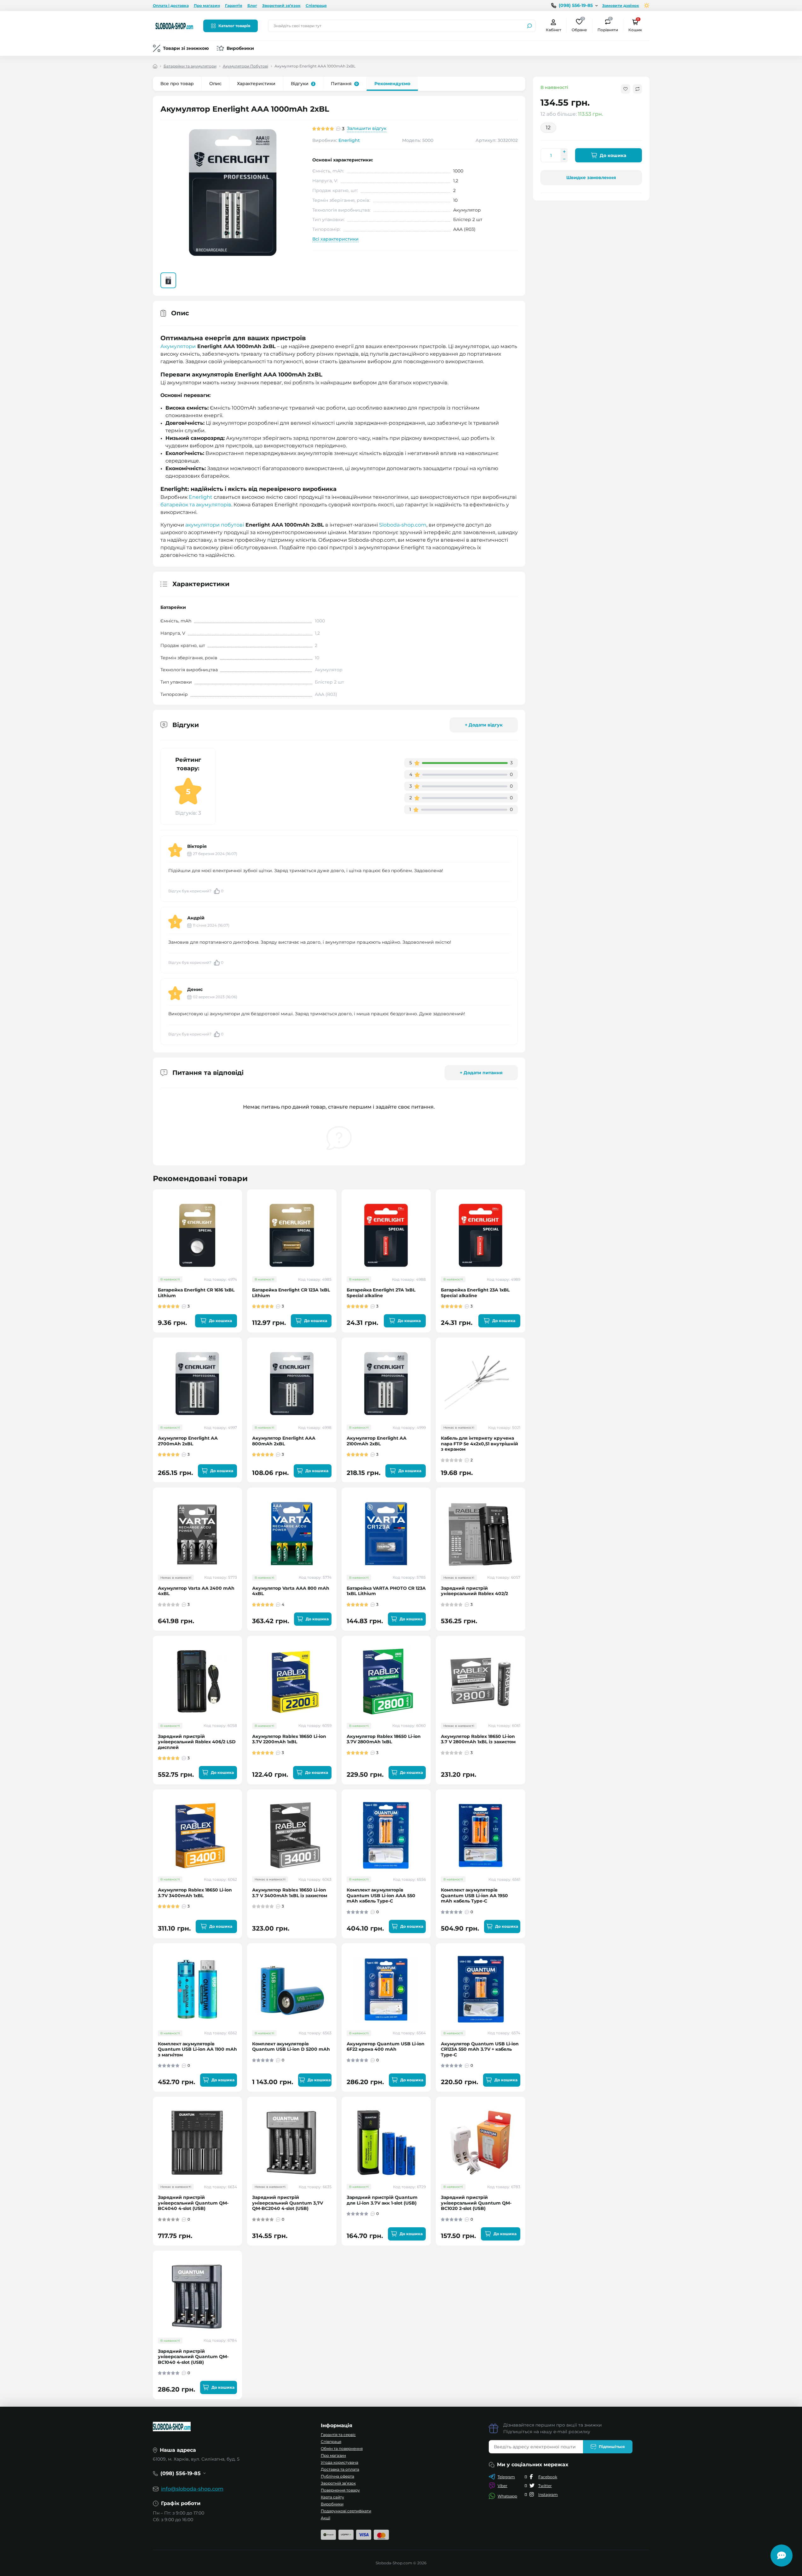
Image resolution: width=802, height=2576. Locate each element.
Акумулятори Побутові (245, 66)
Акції (326, 2518)
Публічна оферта (338, 2476)
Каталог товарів (234, 26)
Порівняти (608, 25)
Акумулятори (178, 346)
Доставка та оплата (340, 2469)
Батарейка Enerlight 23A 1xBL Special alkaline (475, 1293)
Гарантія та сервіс (338, 2435)
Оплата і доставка (171, 6)
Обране (579, 25)
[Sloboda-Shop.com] (174, 25)
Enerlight (349, 140)
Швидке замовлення (591, 178)
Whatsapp (507, 2496)
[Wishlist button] (626, 89)
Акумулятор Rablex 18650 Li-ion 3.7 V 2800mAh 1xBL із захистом (478, 1739)
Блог (252, 6)
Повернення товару (340, 2490)
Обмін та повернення (342, 2448)
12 (548, 128)
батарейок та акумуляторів (196, 505)
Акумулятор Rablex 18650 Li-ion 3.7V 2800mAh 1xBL (384, 1739)
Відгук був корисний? (196, 891)
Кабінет (554, 30)
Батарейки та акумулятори (190, 66)
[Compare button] (637, 89)
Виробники (240, 48)
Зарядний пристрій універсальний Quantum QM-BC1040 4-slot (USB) (193, 2357)
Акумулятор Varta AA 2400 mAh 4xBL (196, 1591)
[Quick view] (242, 1219)
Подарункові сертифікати (346, 2511)
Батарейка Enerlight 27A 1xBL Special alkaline (381, 1293)
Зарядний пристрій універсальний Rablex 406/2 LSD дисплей (197, 1742)
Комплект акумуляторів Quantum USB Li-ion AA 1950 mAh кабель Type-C (474, 1896)
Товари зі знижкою (186, 48)
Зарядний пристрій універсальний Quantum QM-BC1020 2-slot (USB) (476, 2203)
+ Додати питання (481, 1073)
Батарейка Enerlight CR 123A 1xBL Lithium (291, 1293)
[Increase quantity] (564, 152)
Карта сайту (332, 2497)
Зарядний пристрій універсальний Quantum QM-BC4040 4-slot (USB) (193, 2203)
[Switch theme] (647, 6)
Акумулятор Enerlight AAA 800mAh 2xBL (284, 1441)
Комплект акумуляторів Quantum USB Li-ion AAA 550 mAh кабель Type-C (381, 1896)
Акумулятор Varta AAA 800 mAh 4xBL (291, 1591)
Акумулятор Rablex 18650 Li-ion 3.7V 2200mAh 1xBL (289, 1739)
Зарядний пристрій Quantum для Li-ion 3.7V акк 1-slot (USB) (382, 2200)
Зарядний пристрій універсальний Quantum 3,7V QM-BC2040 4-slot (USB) (288, 2203)
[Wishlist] (242, 1230)
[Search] (529, 26)
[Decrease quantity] (564, 159)
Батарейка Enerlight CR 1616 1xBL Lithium (196, 1293)
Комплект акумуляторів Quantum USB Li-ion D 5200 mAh (291, 2047)
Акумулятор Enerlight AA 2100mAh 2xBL (377, 1441)
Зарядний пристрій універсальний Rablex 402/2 (474, 1591)
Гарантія (234, 6)
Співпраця (316, 6)
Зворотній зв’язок (338, 2483)
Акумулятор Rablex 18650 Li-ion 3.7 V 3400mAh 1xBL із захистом (290, 1893)
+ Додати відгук (484, 725)
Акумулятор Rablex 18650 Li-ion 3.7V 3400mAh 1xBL (195, 1893)
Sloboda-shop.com (403, 525)
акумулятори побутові (215, 525)
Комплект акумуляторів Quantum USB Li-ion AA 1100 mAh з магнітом (197, 2049)
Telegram (506, 2477)
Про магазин (207, 6)
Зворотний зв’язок (281, 6)
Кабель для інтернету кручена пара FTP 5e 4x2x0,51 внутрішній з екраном (479, 1444)
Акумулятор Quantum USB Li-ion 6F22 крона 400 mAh (386, 2047)
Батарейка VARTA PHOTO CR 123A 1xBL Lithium (386, 1591)
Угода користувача (340, 2462)
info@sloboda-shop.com (192, 2489)
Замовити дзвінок (621, 6)
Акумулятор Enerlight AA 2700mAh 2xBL (188, 1441)
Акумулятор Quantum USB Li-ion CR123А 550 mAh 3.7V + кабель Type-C (480, 2049)
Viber (502, 2486)
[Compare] (242, 1242)
